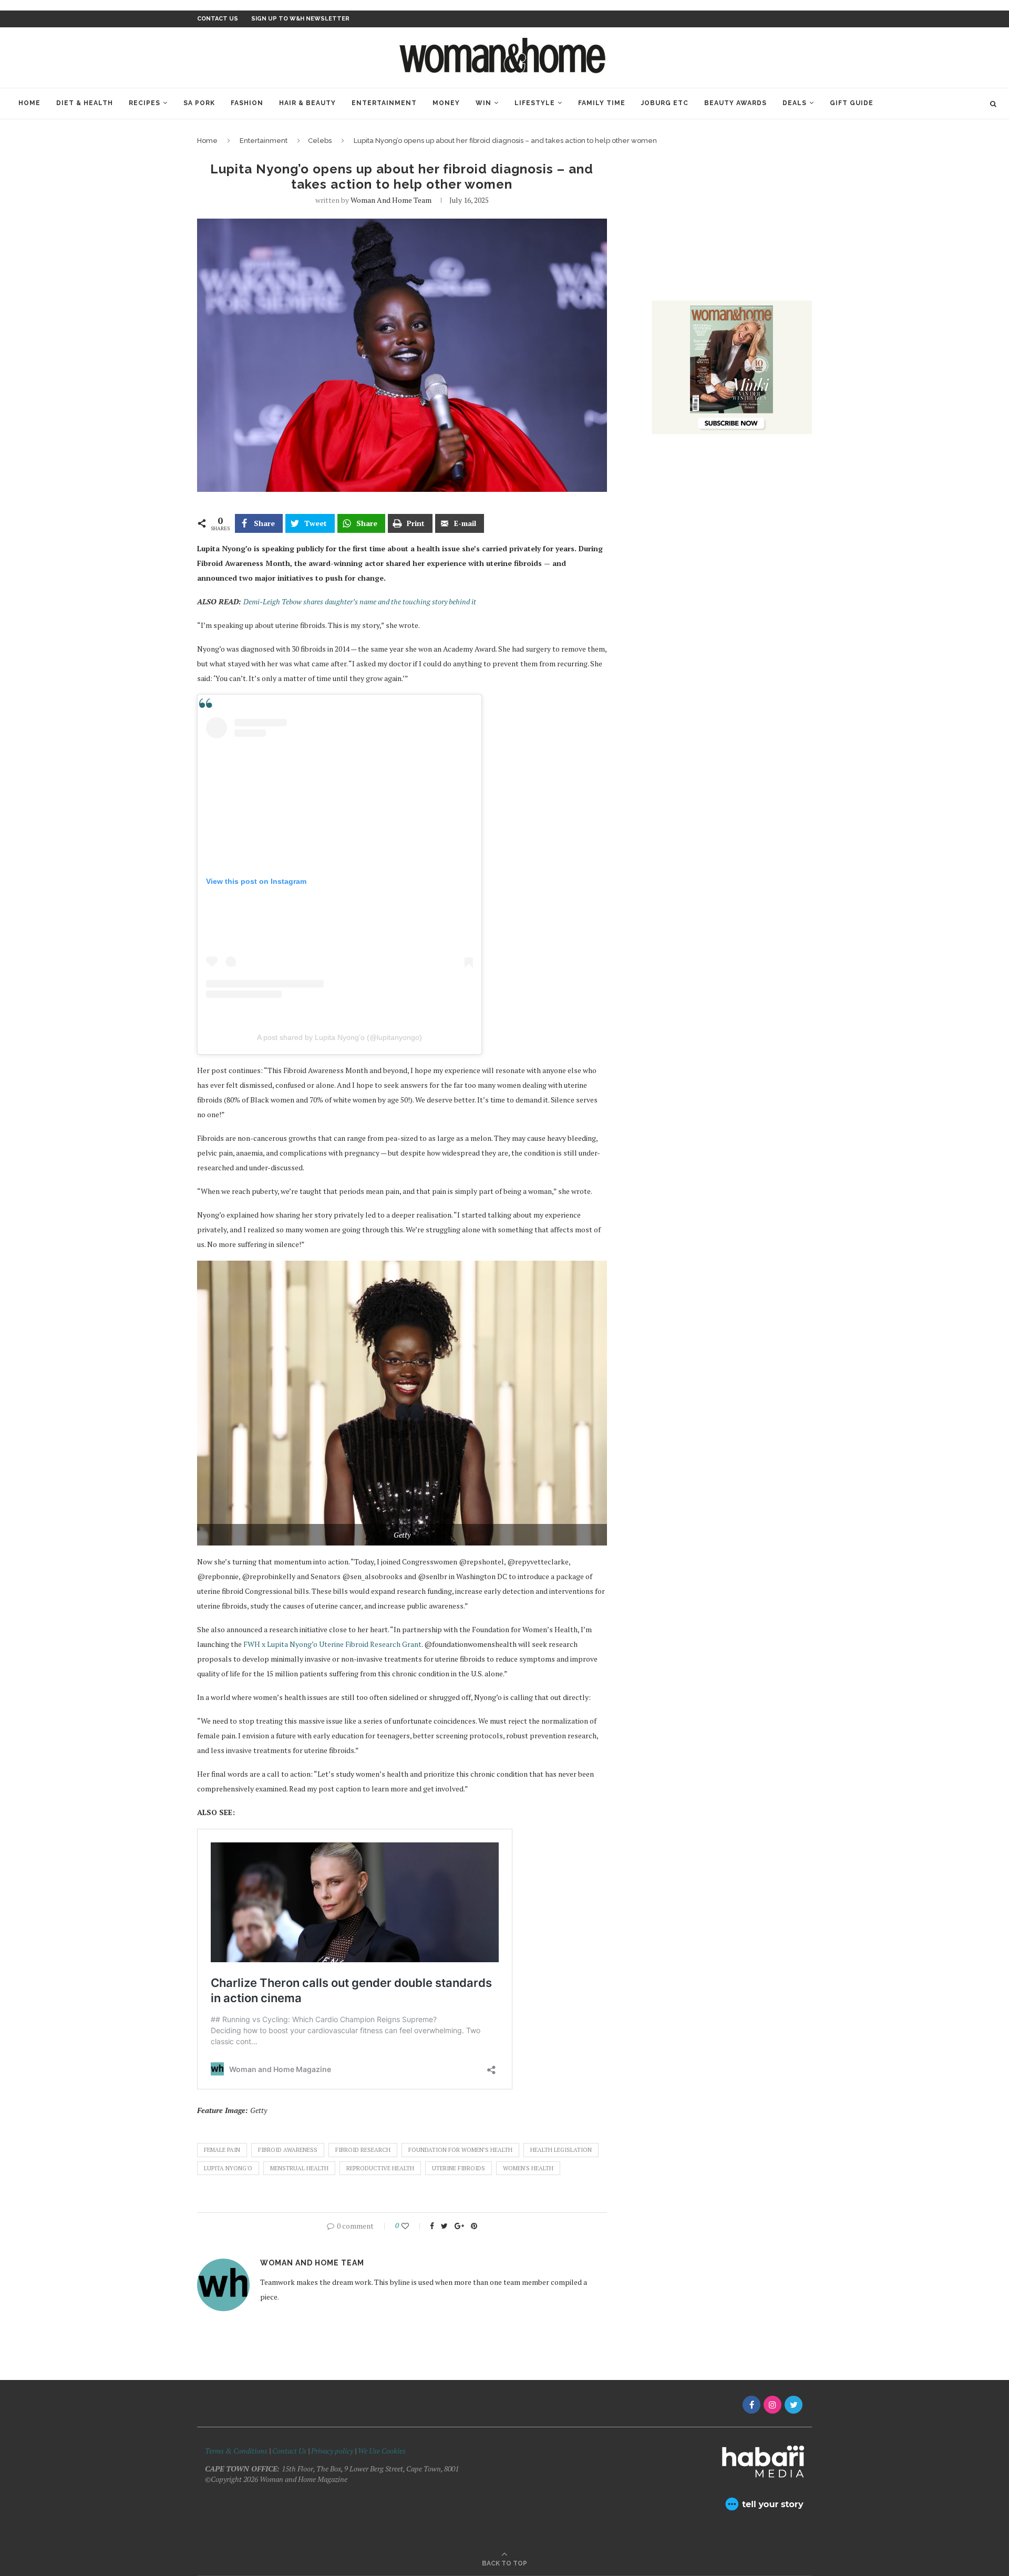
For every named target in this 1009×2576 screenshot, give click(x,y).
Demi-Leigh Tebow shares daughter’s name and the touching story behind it (361, 601)
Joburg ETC (665, 103)
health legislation (561, 2150)
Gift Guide (852, 103)
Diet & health (85, 103)
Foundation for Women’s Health (460, 2150)
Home (29, 103)
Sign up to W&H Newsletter (300, 19)
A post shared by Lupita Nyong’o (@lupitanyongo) (339, 1037)
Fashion (247, 103)
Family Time (602, 103)
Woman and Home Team (391, 200)
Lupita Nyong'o (228, 2168)
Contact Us (290, 2451)
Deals (795, 103)
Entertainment (384, 103)
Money (446, 103)
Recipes (145, 103)
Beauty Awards (735, 103)
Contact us (218, 19)
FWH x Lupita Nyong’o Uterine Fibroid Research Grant (332, 1644)
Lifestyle (535, 103)
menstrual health (299, 2168)
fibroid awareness (288, 2150)
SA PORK (199, 103)
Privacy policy (332, 2451)
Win (483, 103)
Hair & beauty (307, 103)
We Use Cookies (382, 2451)
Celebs (320, 141)
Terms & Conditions (236, 2451)
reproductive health (380, 2168)
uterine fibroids (459, 2168)
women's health (528, 2168)
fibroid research (363, 2150)
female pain (222, 2150)
